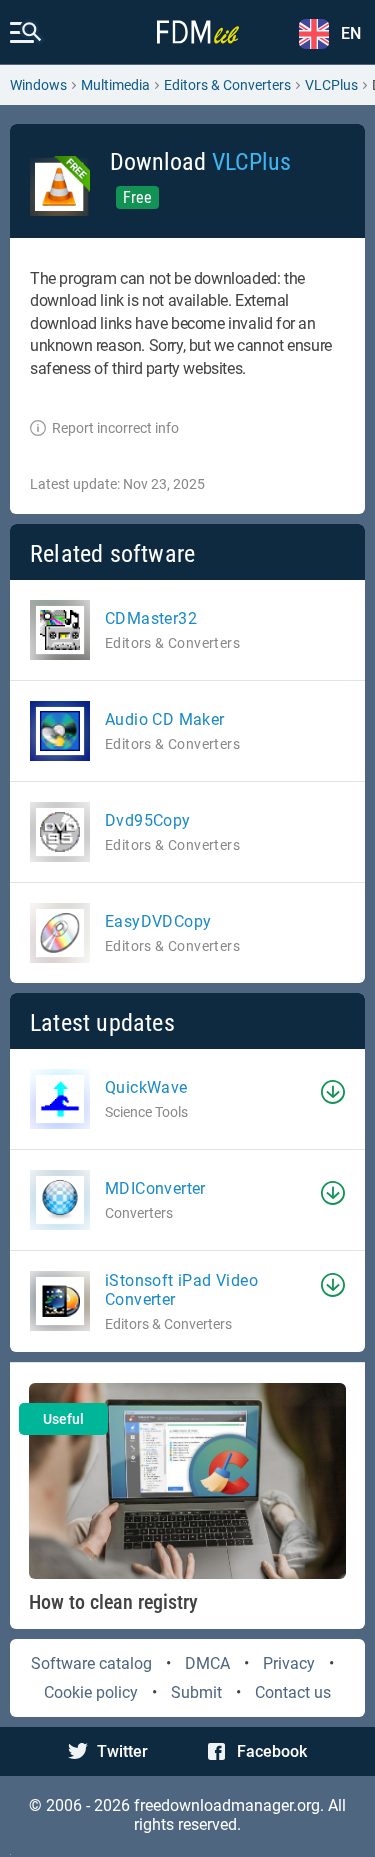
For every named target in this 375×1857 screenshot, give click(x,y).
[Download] (333, 1092)
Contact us (293, 1692)
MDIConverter (155, 1188)
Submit (196, 1692)
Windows (38, 85)
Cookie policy (91, 1692)
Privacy (289, 1663)
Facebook (272, 1751)
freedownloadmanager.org (227, 1805)
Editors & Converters (227, 85)
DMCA (207, 1663)
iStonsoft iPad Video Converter (181, 1290)
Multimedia (115, 85)
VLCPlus (331, 85)
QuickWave (146, 1087)
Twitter (122, 1751)
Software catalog (91, 1663)
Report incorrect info (115, 428)
